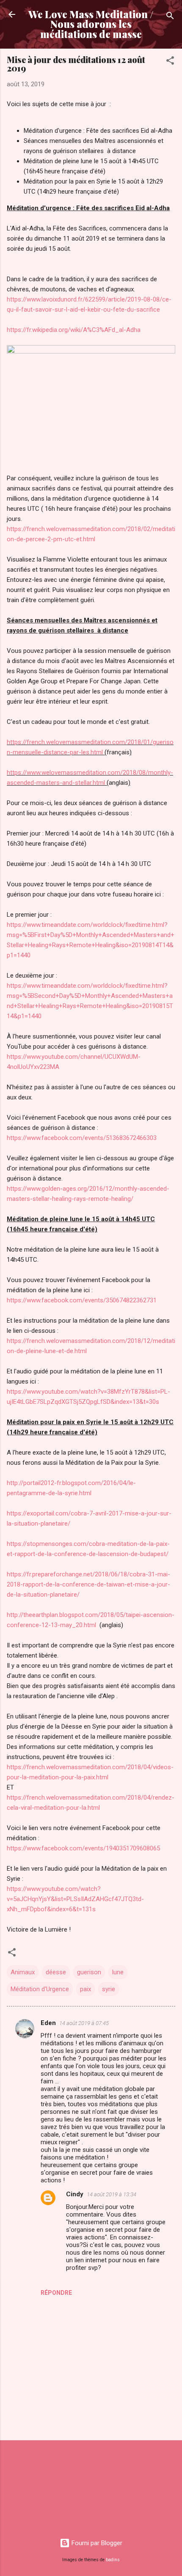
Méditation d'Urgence (40, 1989)
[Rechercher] (170, 17)
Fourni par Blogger (96, 2543)
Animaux (23, 1972)
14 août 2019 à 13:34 (112, 2194)
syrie (109, 1989)
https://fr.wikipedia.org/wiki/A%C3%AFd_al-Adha (74, 330)
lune (118, 1972)
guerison (89, 1972)
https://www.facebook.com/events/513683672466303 (82, 1138)
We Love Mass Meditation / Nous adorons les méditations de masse (91, 24)
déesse (56, 1972)
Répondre (56, 2293)
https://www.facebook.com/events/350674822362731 (82, 1300)
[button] (170, 62)
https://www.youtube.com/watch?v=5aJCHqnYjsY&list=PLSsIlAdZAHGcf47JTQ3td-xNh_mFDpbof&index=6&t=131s (75, 1899)
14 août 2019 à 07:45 (84, 2023)
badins (113, 2560)
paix (85, 1989)
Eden (48, 2023)
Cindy (75, 2194)
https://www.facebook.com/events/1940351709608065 (83, 1848)
